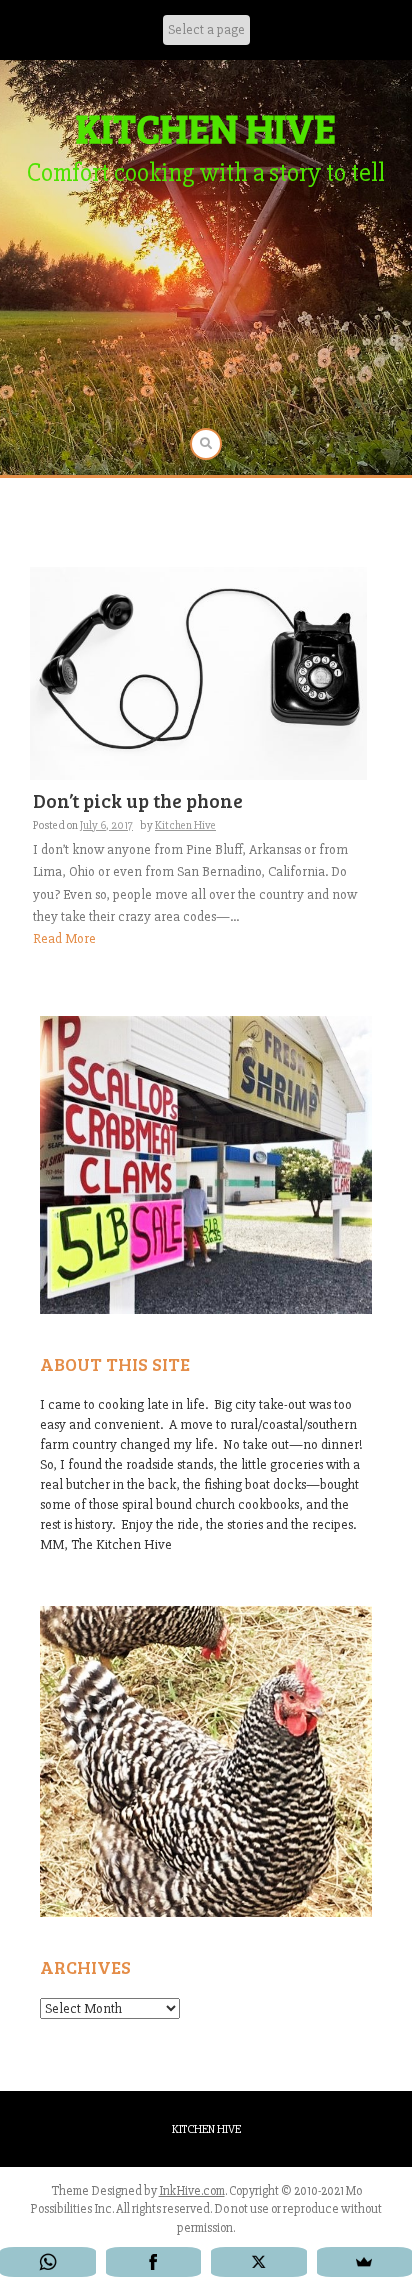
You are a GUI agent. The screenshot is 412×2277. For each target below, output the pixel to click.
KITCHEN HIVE (206, 127)
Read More (64, 938)
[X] (259, 2262)
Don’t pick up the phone (138, 800)
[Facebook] (154, 2262)
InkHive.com (192, 2191)
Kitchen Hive (185, 825)
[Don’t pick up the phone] (198, 672)
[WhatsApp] (48, 2262)
